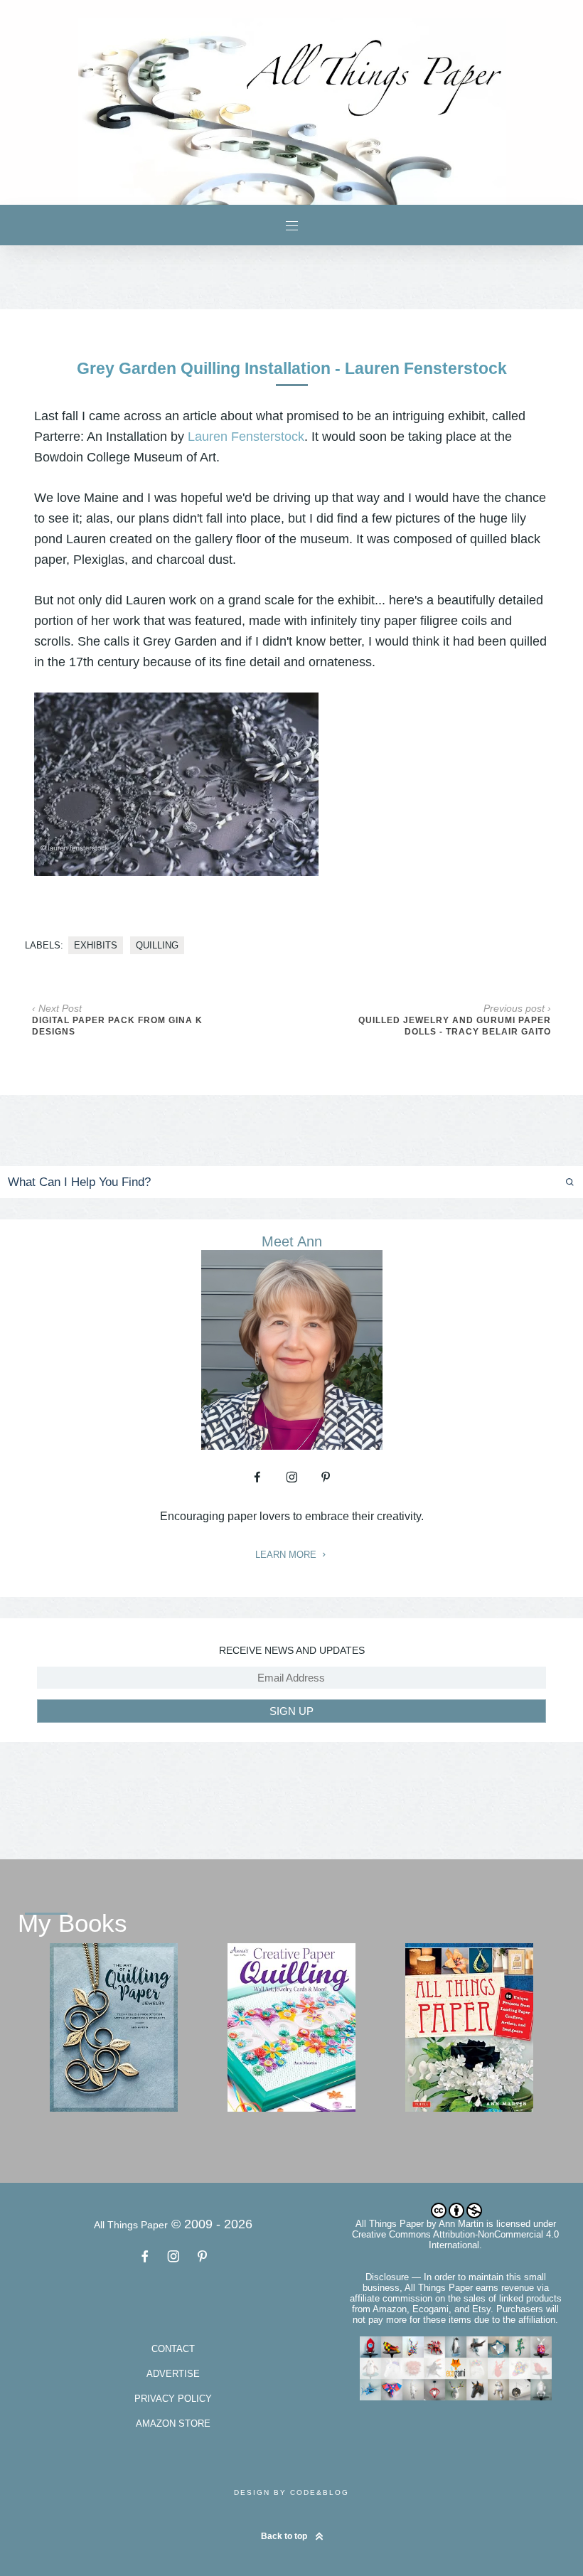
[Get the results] (539, 1182)
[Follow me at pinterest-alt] (326, 1477)
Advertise (173, 2374)
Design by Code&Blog (291, 2492)
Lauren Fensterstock (246, 437)
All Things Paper (390, 2224)
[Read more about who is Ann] (292, 1445)
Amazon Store (173, 2423)
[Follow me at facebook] (257, 1477)
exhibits (96, 945)
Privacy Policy (173, 2399)
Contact (173, 2349)
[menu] (292, 225)
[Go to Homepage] (291, 111)
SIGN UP (291, 1711)
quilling (157, 945)
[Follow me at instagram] (291, 1477)
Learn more (287, 1555)
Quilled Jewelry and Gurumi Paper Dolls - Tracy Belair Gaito (455, 1026)
